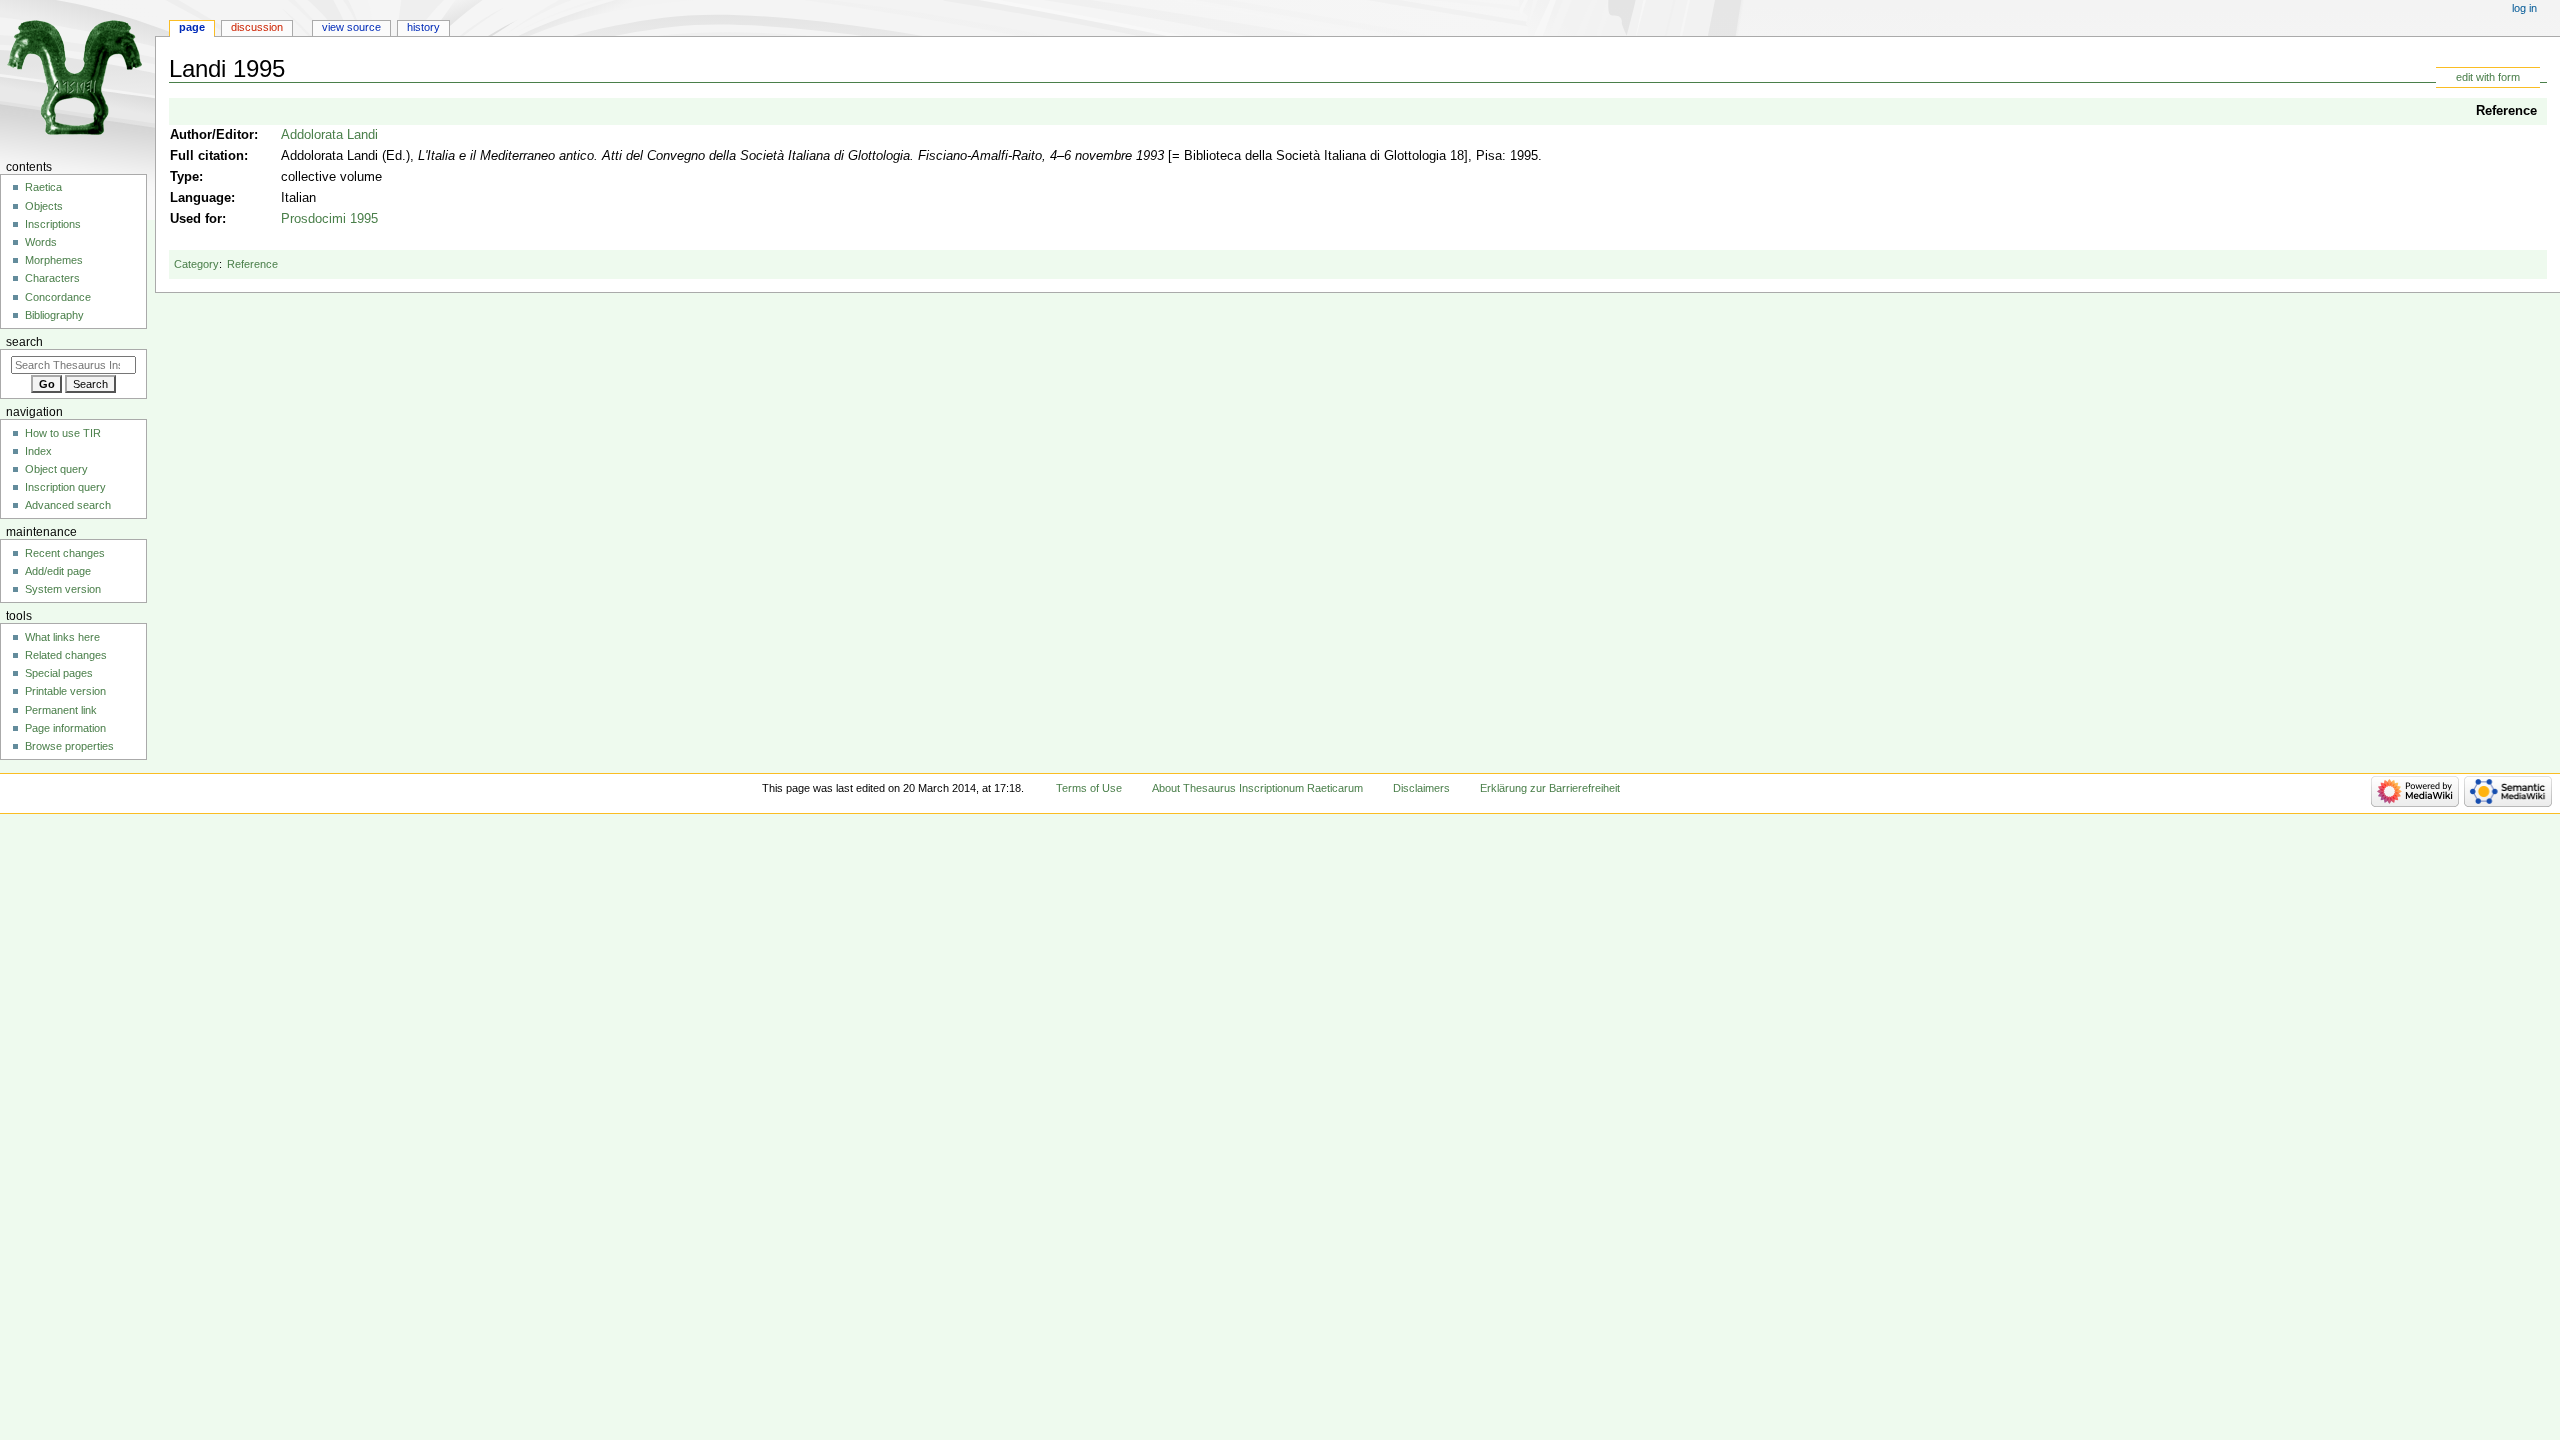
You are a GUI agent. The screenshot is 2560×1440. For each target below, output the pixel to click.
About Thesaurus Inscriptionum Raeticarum (1257, 788)
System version (63, 589)
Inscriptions (53, 224)
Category (196, 264)
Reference (2506, 111)
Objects (44, 206)
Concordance (58, 297)
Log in (2524, 8)
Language (200, 198)
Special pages (59, 673)
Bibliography (54, 315)
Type (184, 177)
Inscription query (65, 487)
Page (192, 27)
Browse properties (69, 746)
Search (24, 342)
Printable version (65, 691)
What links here (62, 637)
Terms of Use (1089, 788)
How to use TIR (63, 433)
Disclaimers (1421, 788)
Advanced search (68, 505)
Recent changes (65, 553)
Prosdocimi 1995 (329, 219)
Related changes (66, 655)
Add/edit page (58, 571)
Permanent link (61, 710)
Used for (196, 219)
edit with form (2488, 77)
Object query (56, 469)
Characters (52, 278)
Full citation (207, 156)
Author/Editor (212, 135)
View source (351, 27)
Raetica (43, 187)
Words (41, 242)
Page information (65, 728)
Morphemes (54, 260)
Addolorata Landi (329, 135)
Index (38, 451)
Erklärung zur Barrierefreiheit (1550, 788)
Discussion (257, 27)
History (423, 27)
